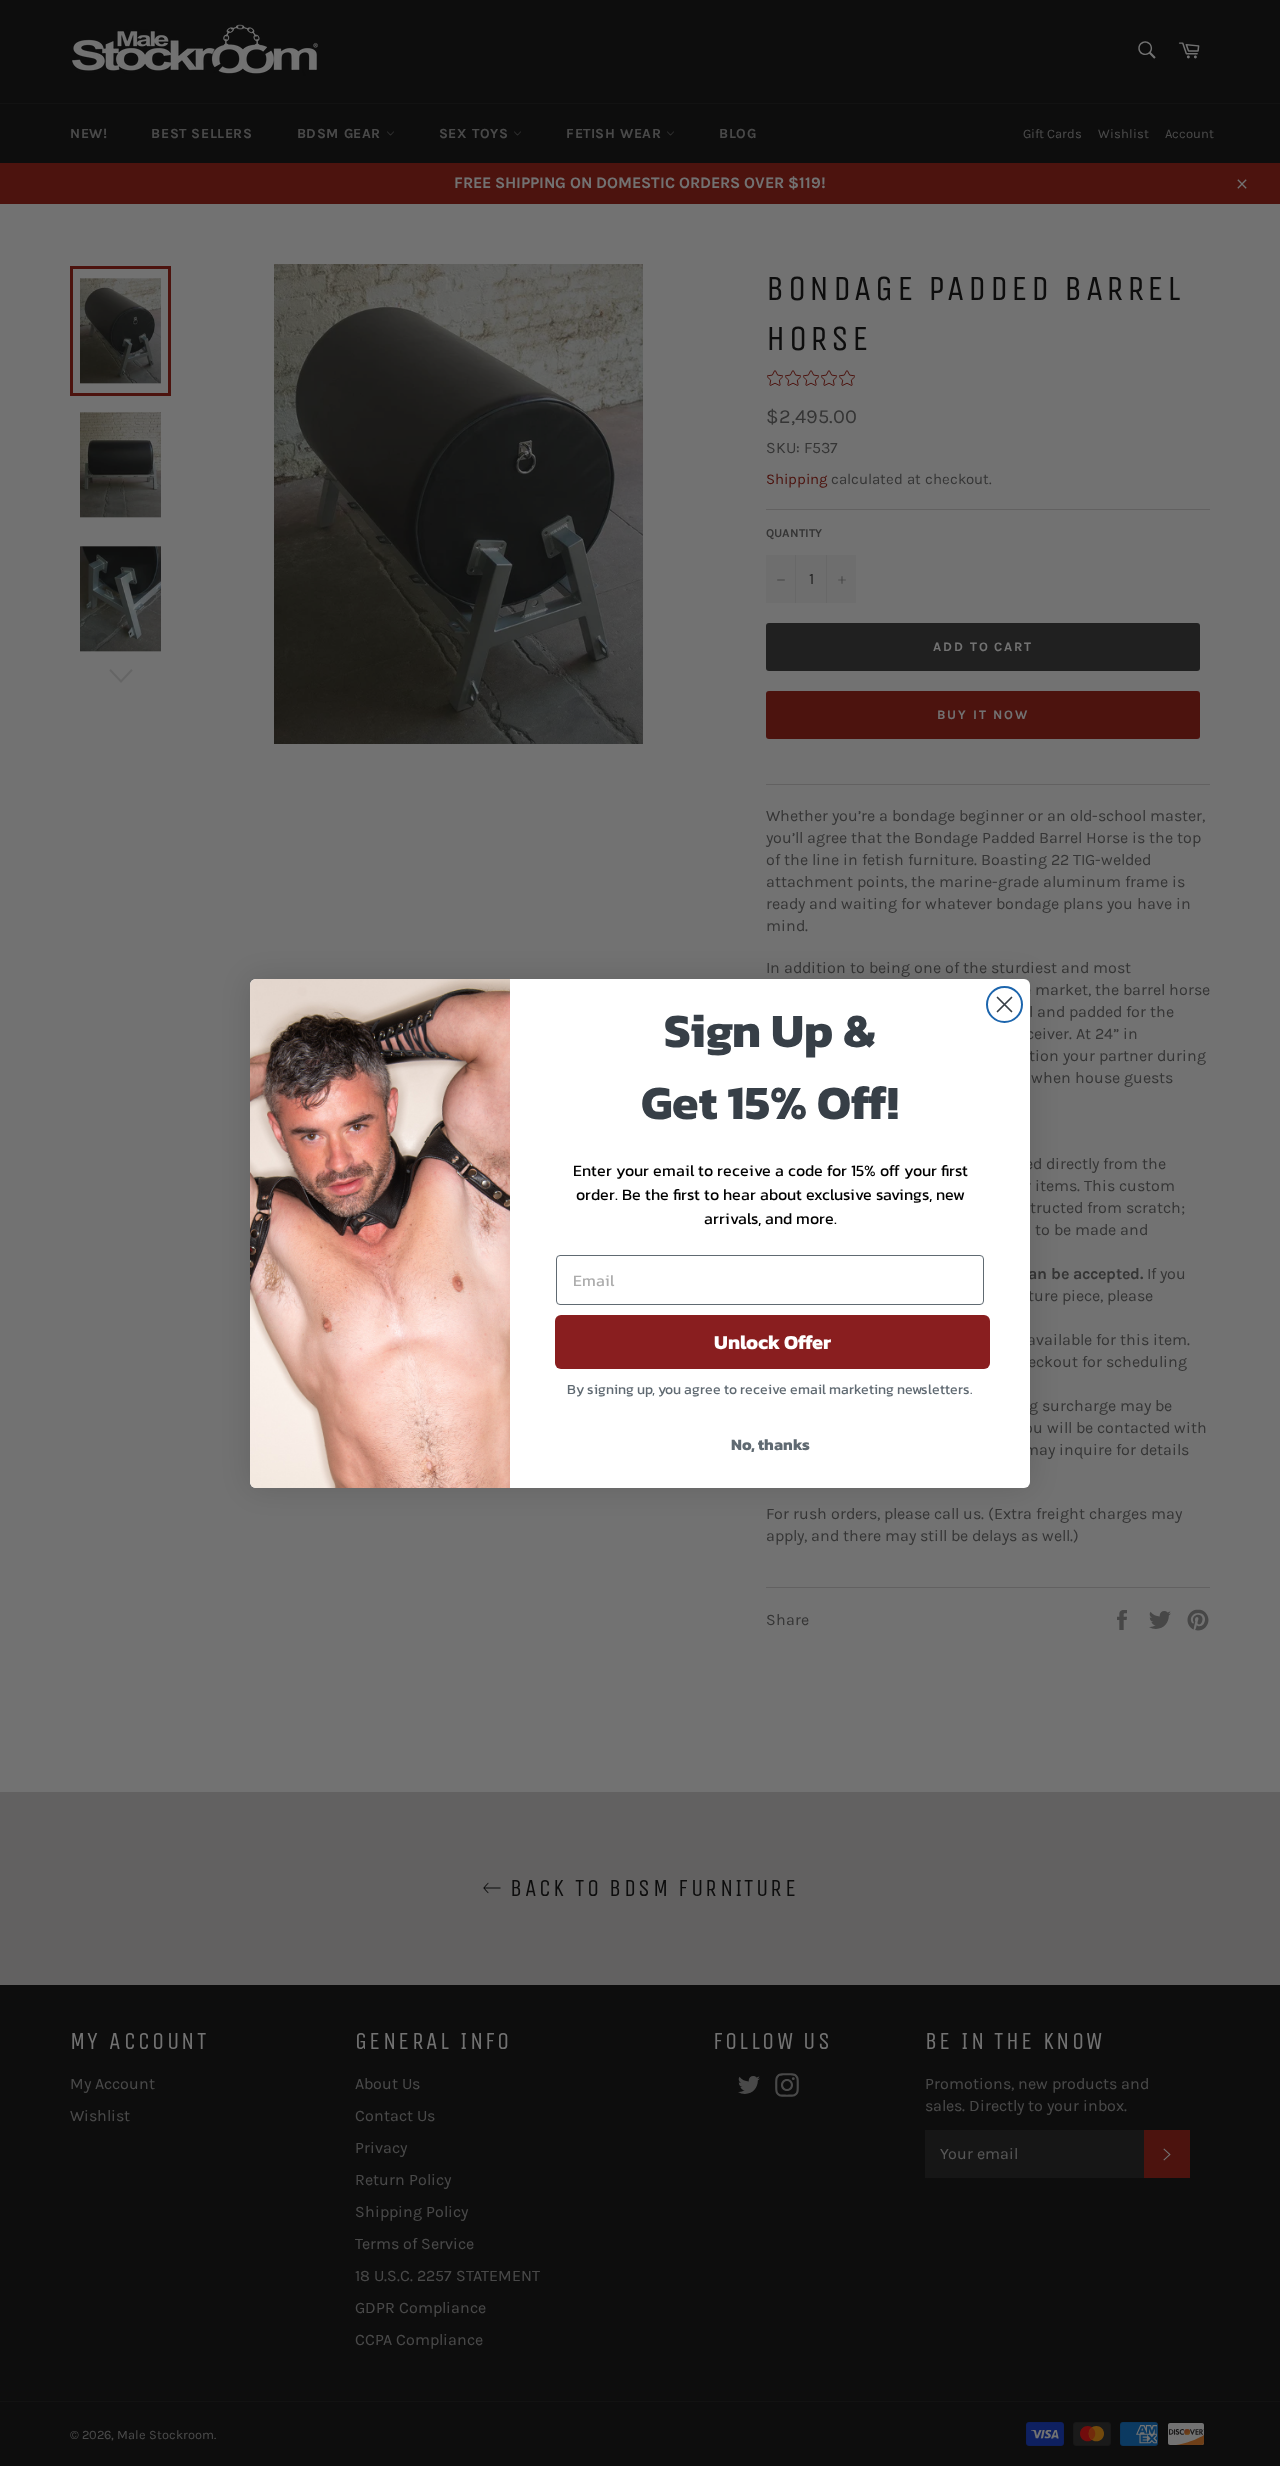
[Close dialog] (1004, 1004)
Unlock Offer (772, 1342)
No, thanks (770, 1444)
